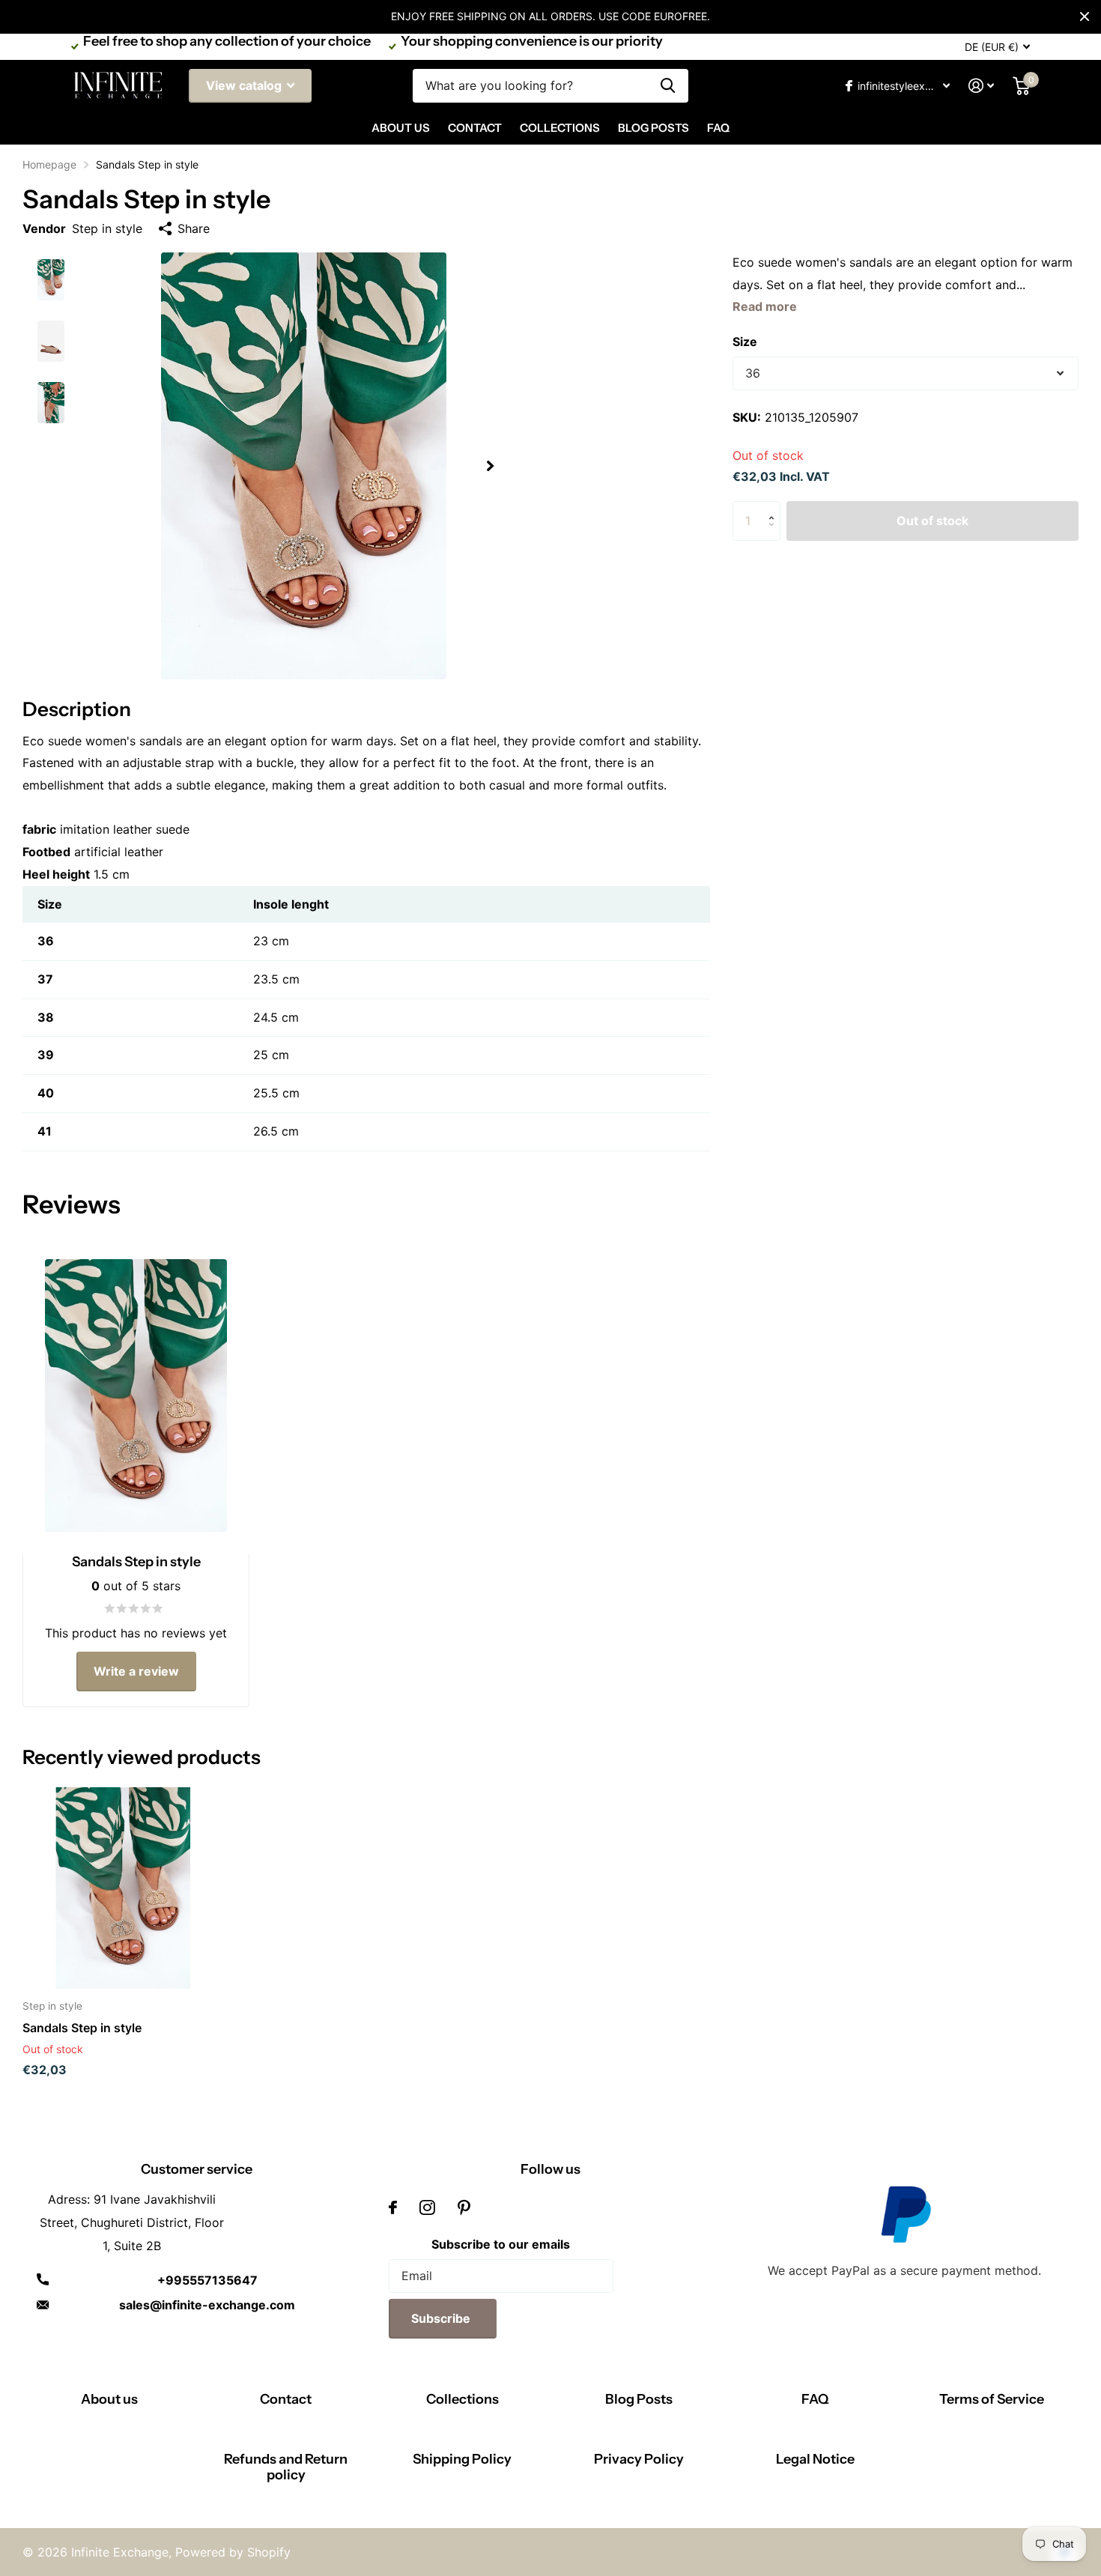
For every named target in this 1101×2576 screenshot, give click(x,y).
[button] (490, 466)
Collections (560, 128)
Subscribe (442, 2318)
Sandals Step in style (82, 2028)
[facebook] (393, 2207)
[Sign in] (982, 86)
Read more (765, 306)
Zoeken (668, 86)
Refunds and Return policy (286, 2467)
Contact (475, 128)
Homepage (49, 164)
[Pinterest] (464, 2207)
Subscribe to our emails (501, 2244)
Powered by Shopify (233, 2552)
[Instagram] (427, 2207)
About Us (401, 128)
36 (753, 373)
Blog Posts (653, 128)
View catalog (245, 85)
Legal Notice (815, 2459)
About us (109, 2399)
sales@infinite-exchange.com (207, 2305)
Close (1085, 16)
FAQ (718, 128)
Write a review (136, 1671)
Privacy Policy (639, 2459)
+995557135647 (207, 2280)
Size (745, 342)
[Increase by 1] (775, 507)
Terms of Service (992, 2399)
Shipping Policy (462, 2459)
